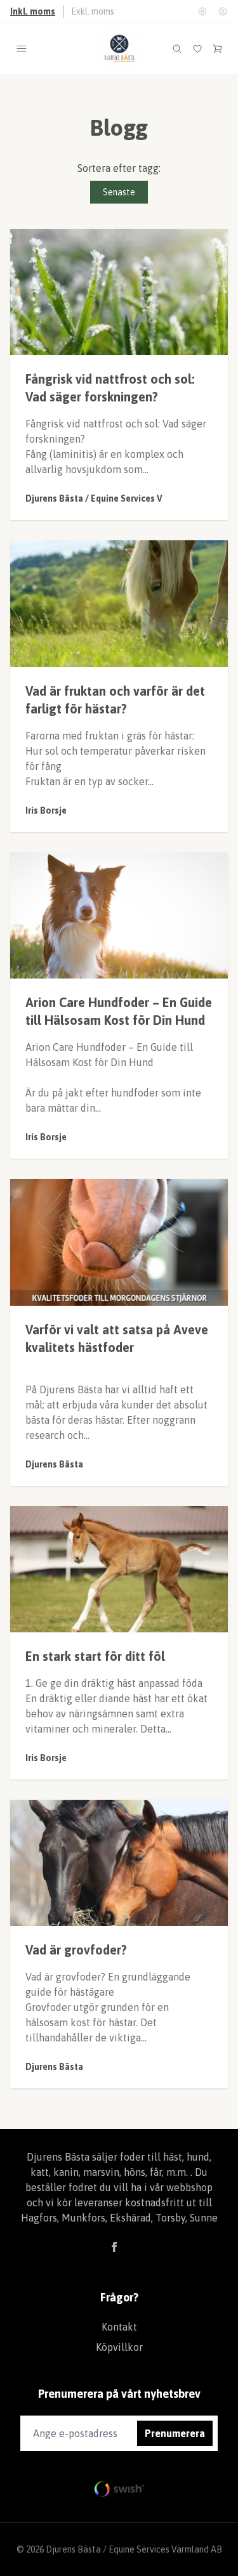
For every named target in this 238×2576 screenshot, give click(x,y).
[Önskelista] (197, 49)
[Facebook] (114, 2247)
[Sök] (177, 49)
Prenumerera (175, 2433)
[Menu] (22, 49)
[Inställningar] (202, 11)
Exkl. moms (93, 11)
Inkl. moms (33, 11)
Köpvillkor (119, 2347)
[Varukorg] (218, 49)
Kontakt (119, 2327)
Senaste (119, 192)
